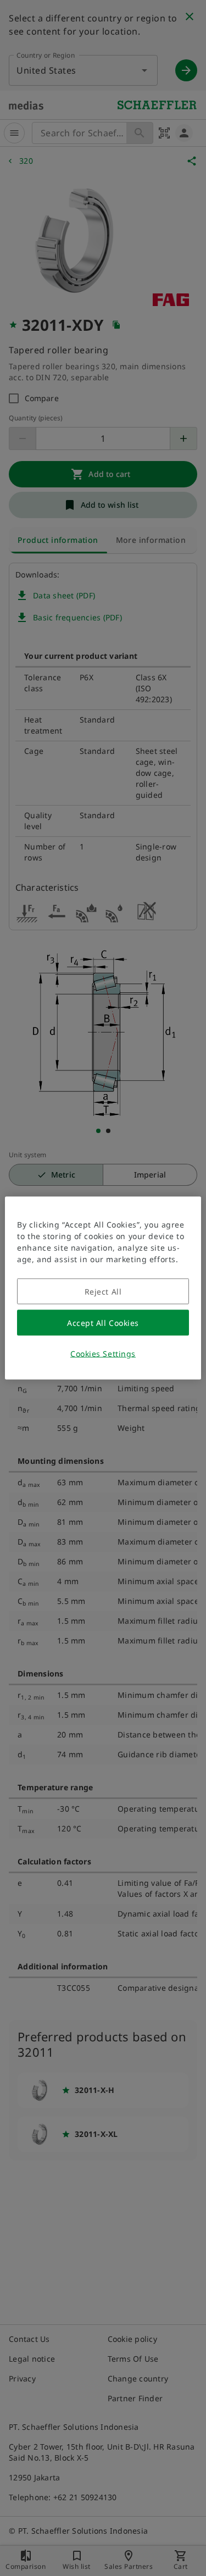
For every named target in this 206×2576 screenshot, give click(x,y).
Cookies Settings (103, 1354)
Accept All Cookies (103, 1323)
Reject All (103, 1292)
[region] (103, 1288)
